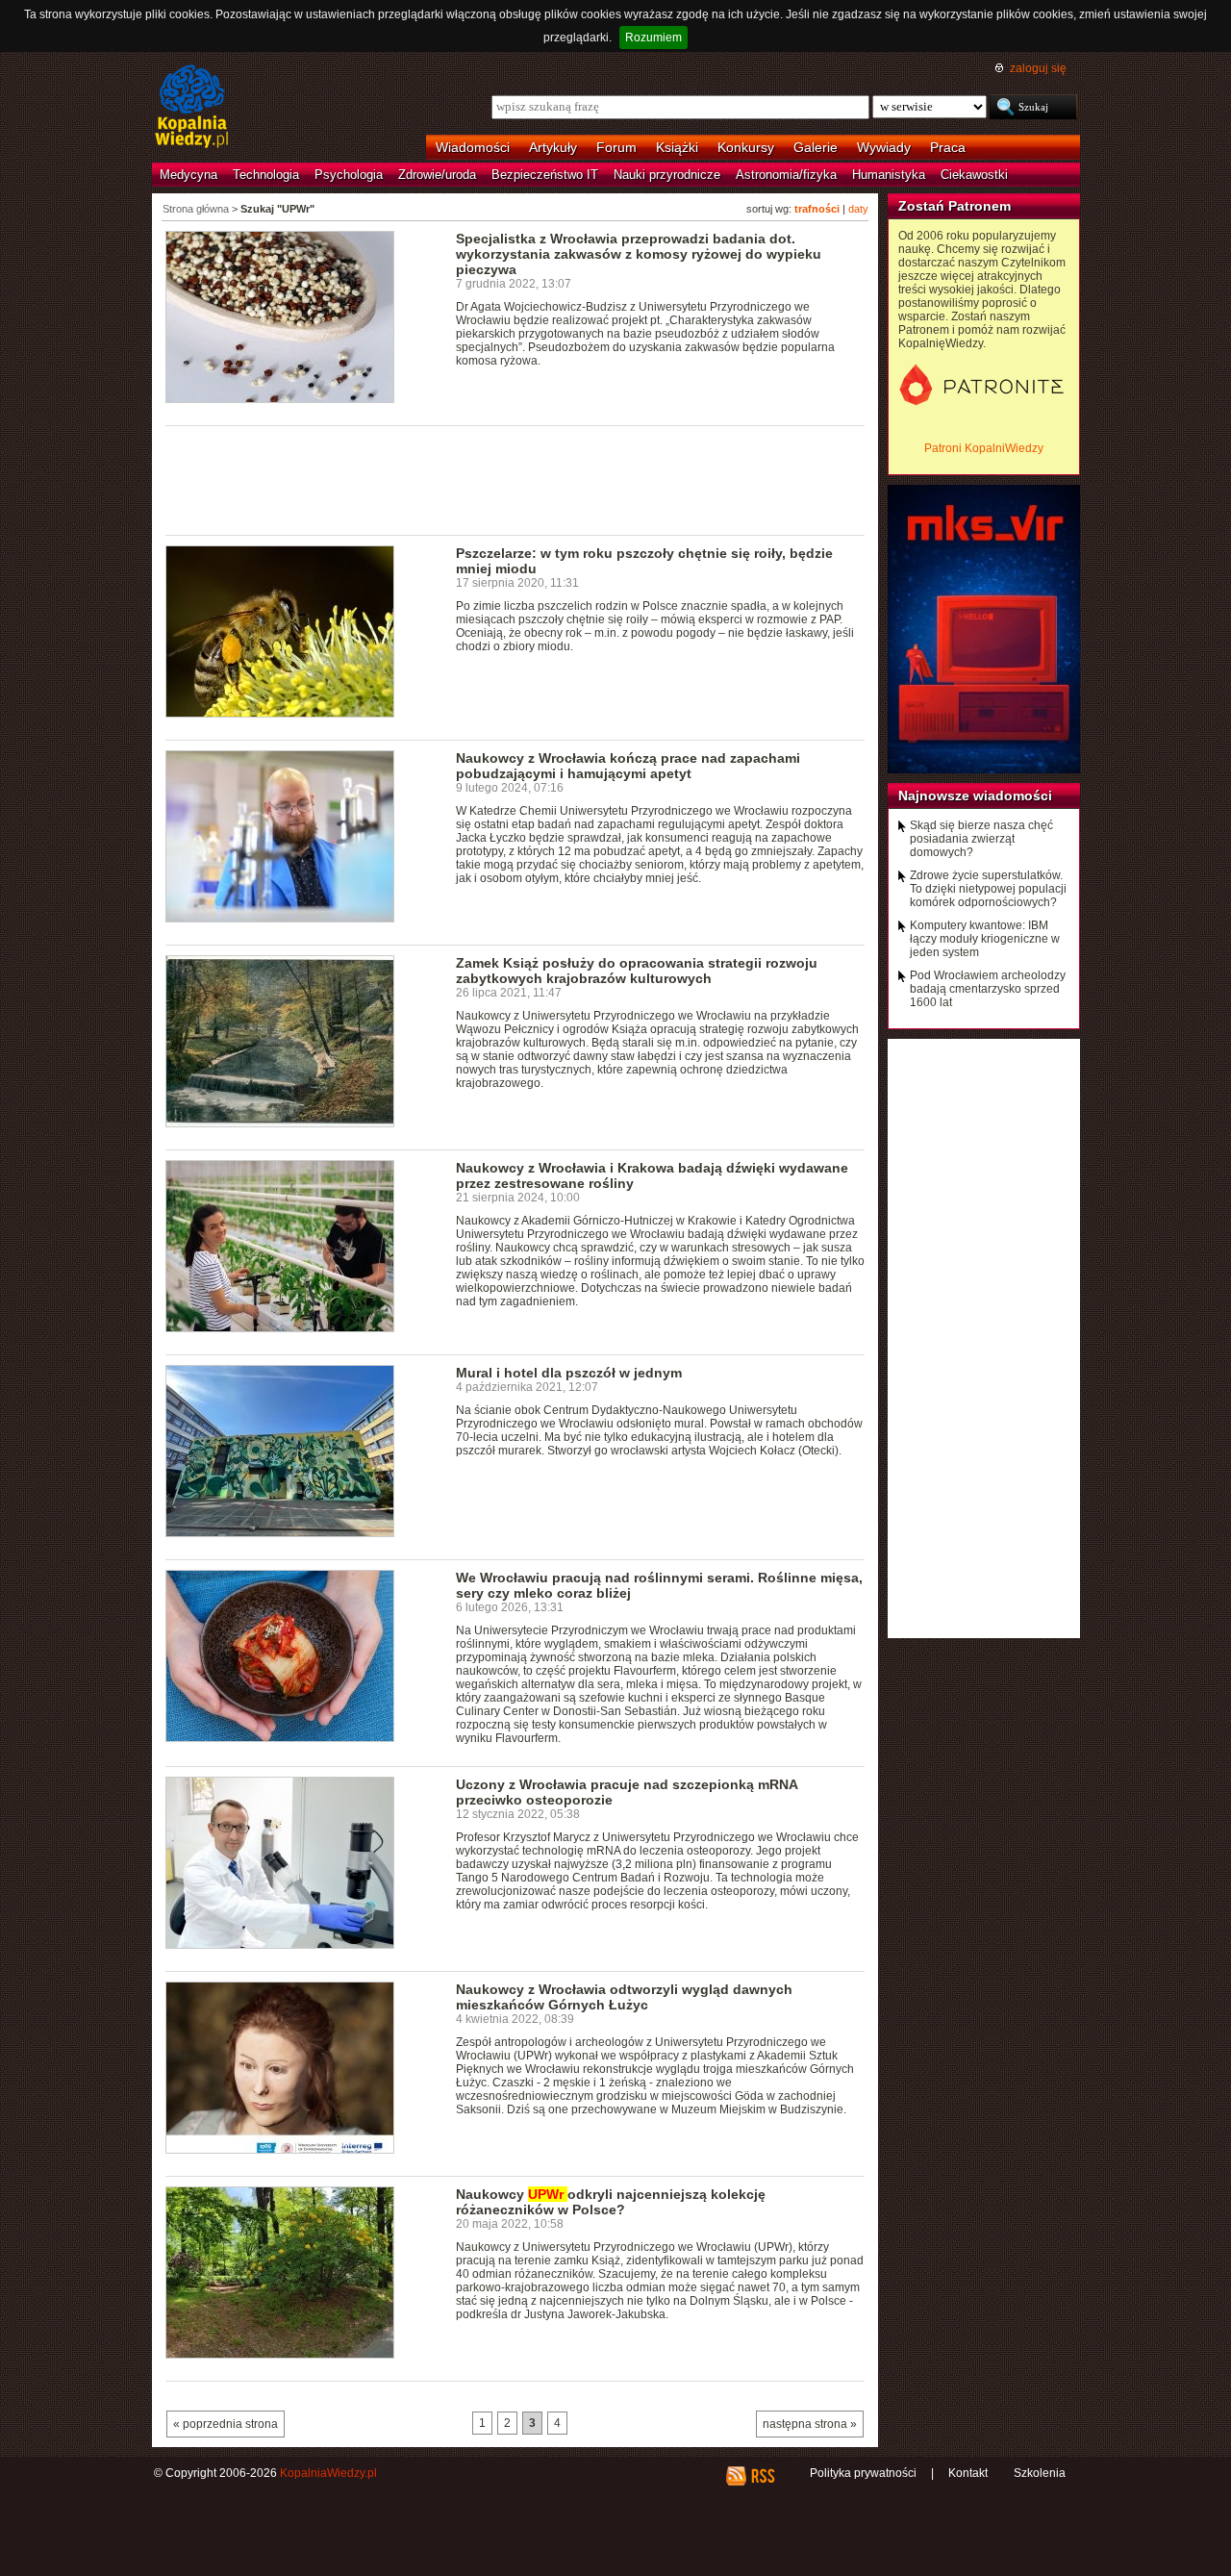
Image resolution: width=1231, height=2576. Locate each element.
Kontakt (968, 2473)
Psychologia (349, 175)
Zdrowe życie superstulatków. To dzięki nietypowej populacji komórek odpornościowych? (988, 889)
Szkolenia (1040, 2473)
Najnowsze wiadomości (975, 796)
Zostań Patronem (955, 206)
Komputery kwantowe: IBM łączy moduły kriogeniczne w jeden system (985, 939)
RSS (762, 2476)
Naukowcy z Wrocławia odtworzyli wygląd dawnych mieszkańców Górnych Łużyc (624, 1997)
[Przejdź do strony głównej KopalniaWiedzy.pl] (192, 108)
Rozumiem (653, 38)
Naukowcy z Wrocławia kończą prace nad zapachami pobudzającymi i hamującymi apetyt (628, 766)
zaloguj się (1038, 68)
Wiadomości (473, 147)
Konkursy (746, 147)
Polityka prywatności (863, 2473)
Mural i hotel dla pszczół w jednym (569, 1373)
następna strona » (810, 2424)
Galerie (816, 147)
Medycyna (188, 175)
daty (858, 209)
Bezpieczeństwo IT (545, 175)
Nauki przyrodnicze (667, 175)
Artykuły (553, 147)
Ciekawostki (974, 175)
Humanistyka (889, 175)
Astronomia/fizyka (786, 175)
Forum (616, 147)
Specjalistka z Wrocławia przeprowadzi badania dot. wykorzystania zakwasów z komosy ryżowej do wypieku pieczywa (639, 254)
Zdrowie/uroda (437, 175)
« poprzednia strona (226, 2424)
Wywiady (884, 147)
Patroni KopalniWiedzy (984, 448)
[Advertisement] (515, 479)
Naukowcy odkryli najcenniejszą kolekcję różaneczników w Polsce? (611, 2202)
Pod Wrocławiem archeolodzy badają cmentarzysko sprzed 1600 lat (988, 989)
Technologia (266, 175)
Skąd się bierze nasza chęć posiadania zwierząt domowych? (981, 839)
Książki (677, 147)
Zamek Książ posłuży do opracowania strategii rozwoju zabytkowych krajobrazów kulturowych (637, 971)
